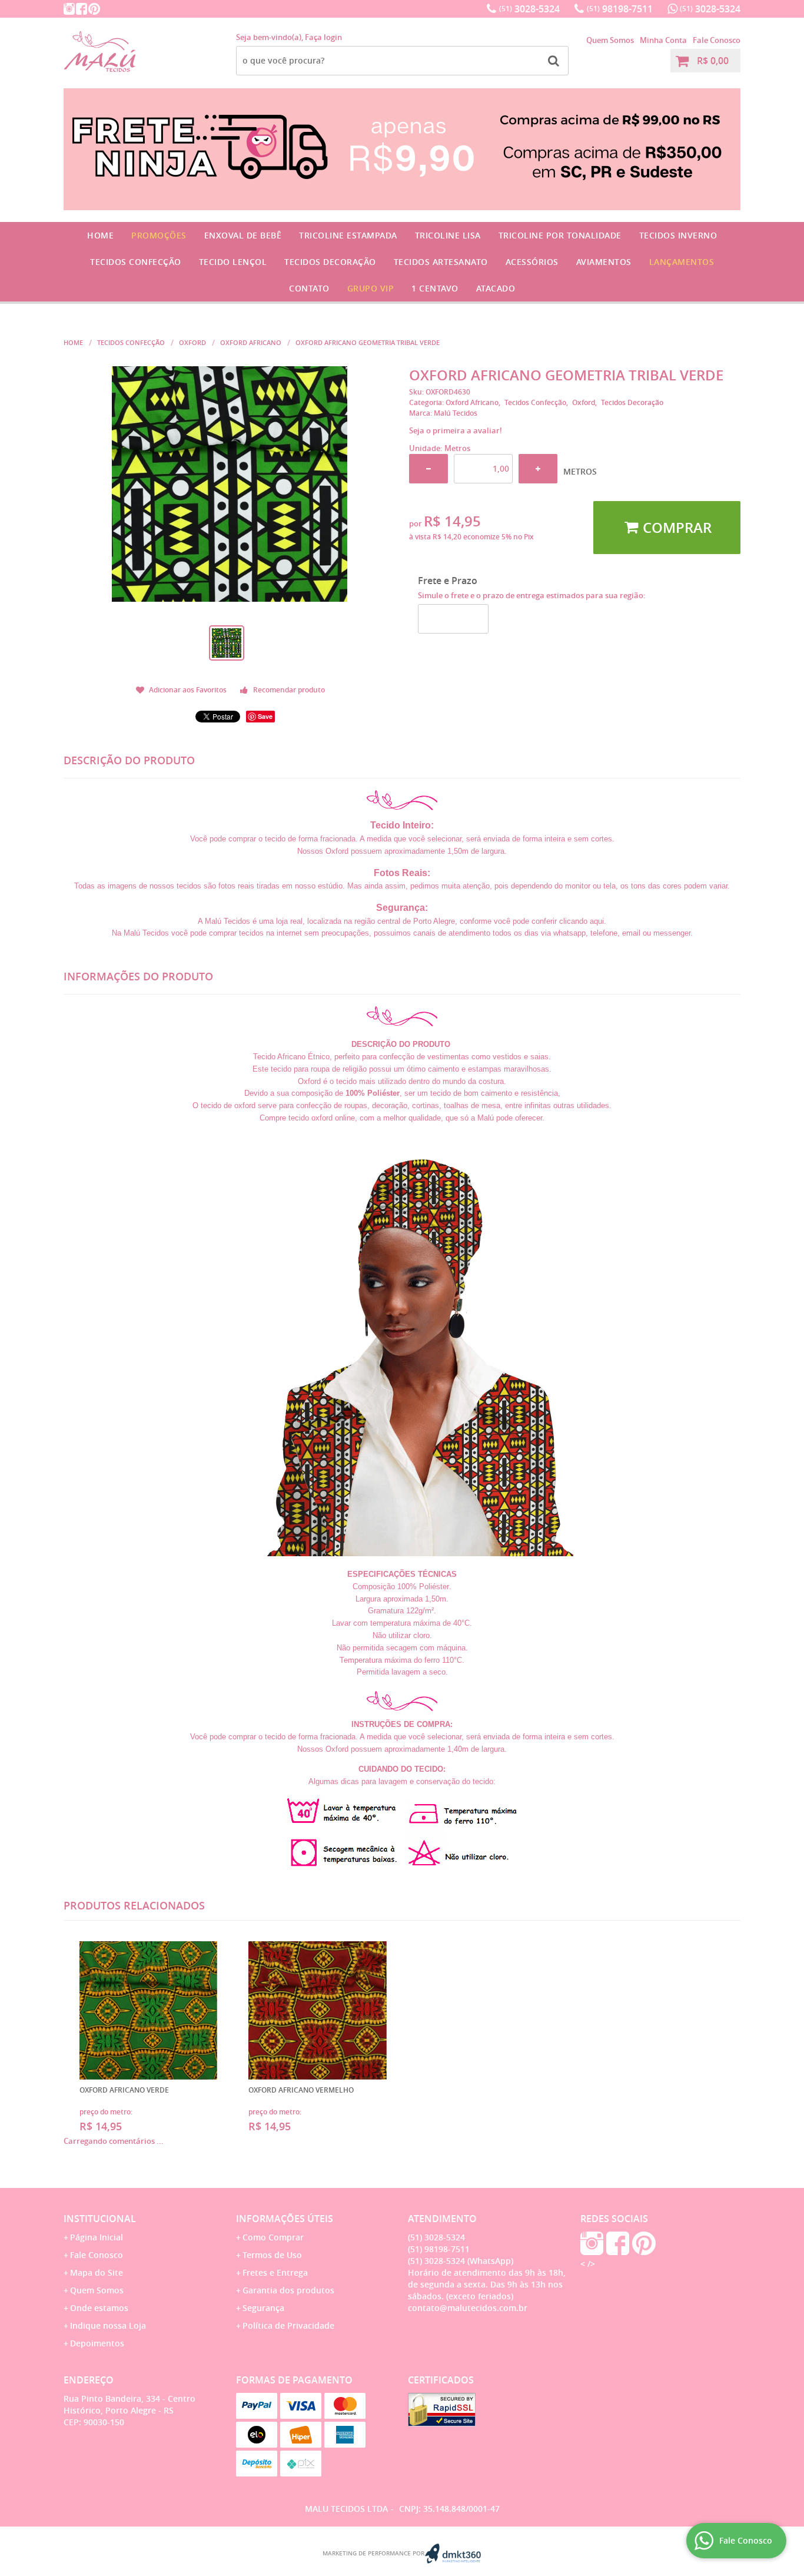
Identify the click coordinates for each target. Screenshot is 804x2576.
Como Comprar (273, 2237)
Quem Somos (610, 40)
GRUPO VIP (371, 288)
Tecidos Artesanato (441, 262)
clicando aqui (582, 921)
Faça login (323, 37)
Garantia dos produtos (288, 2290)
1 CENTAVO (435, 288)
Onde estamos (99, 2308)
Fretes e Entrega (275, 2272)
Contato (309, 288)
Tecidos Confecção (136, 262)
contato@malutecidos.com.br (468, 2308)
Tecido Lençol (233, 262)
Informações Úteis (285, 2219)
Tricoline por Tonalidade (560, 235)
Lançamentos (682, 262)
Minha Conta (663, 40)
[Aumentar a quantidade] (538, 469)
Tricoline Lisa (448, 235)
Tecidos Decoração (330, 262)
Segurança (263, 2308)
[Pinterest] (94, 9)
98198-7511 (620, 9)
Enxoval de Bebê (243, 235)
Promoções (159, 235)
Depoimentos (97, 2343)
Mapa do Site (97, 2272)
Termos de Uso (272, 2255)
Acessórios (532, 262)
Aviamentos (604, 262)
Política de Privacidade (288, 2325)
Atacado (496, 288)
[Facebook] (82, 9)
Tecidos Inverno (678, 235)
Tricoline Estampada (348, 235)
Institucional (100, 2219)
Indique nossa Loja (108, 2325)
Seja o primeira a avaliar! (456, 430)
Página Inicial (97, 2237)
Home (100, 235)
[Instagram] (69, 9)
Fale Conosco (717, 40)
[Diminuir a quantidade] (428, 469)
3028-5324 (529, 9)
